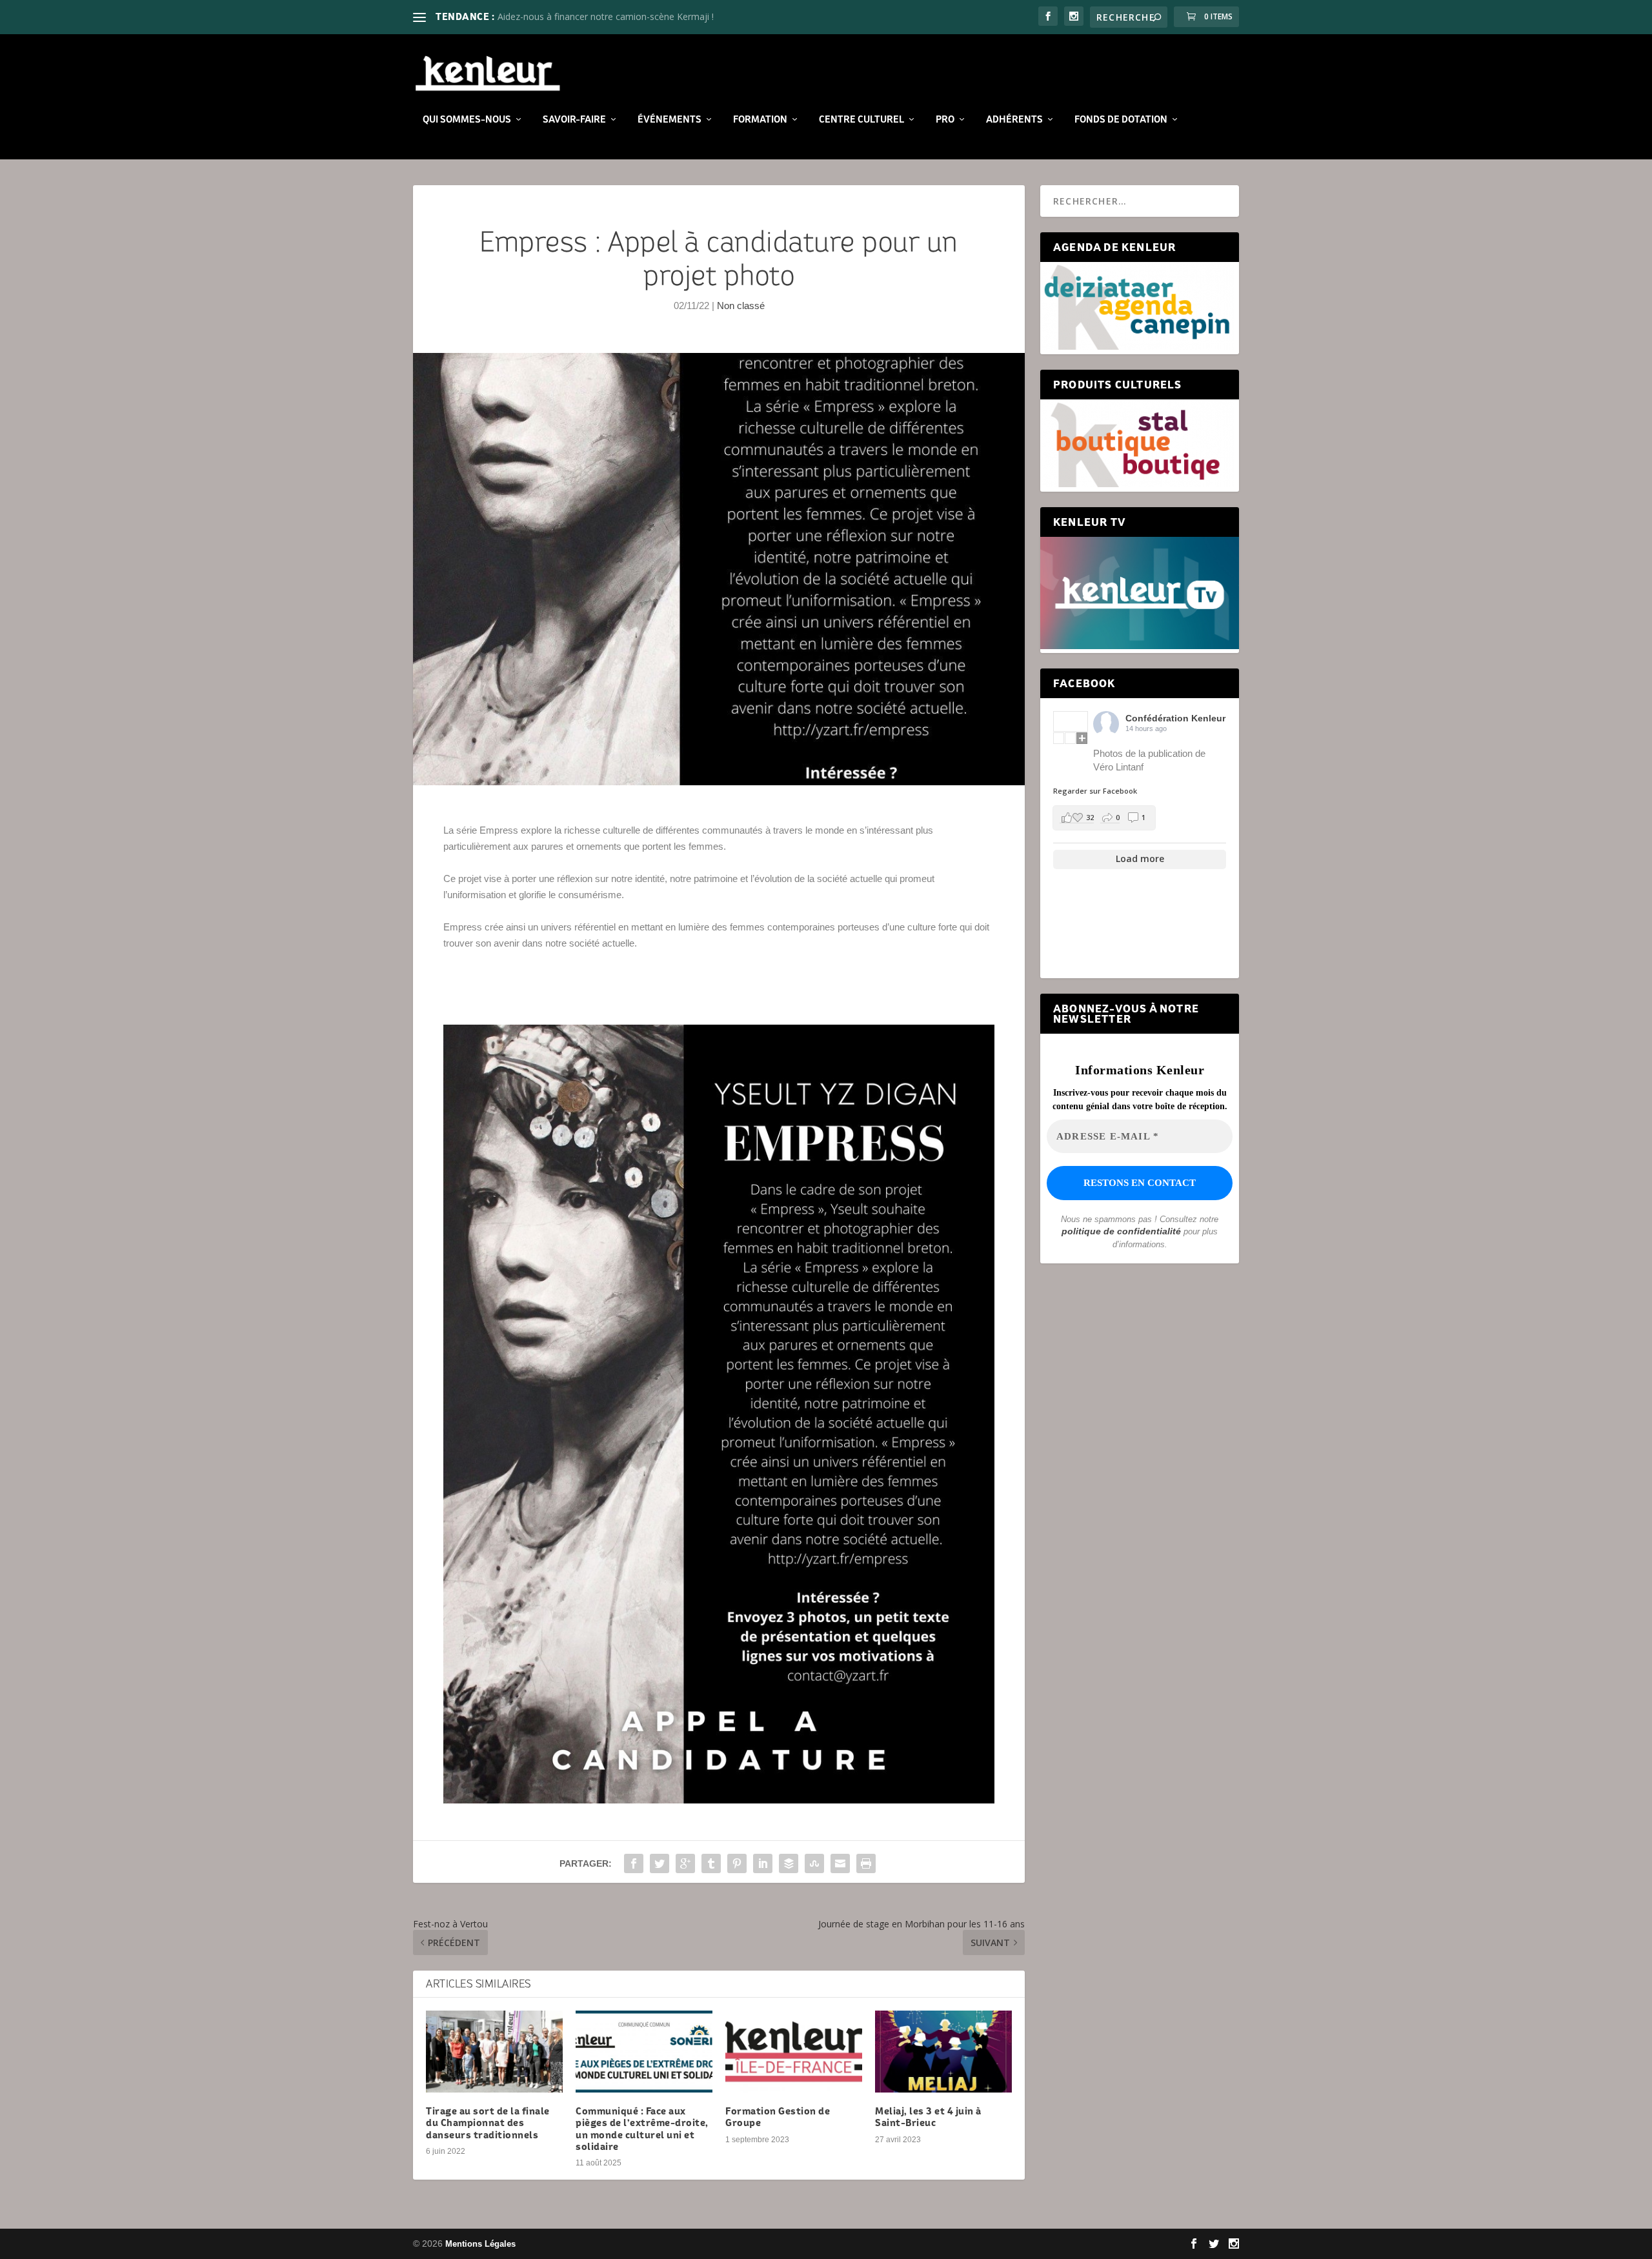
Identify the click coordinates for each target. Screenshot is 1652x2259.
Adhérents (1014, 119)
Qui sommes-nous (467, 119)
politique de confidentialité (1121, 1231)
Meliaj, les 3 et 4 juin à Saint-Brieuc (928, 2117)
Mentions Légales (480, 2244)
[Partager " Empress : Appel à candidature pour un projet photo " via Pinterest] (737, 1863)
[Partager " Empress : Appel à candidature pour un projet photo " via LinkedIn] (763, 1863)
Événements (670, 119)
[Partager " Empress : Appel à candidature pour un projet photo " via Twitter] (660, 1863)
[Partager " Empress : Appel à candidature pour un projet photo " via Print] (866, 1863)
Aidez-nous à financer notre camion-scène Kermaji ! (606, 16)
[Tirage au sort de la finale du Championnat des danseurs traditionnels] (494, 2052)
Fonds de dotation (1121, 119)
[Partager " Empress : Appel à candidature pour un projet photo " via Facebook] (634, 1863)
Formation (760, 119)
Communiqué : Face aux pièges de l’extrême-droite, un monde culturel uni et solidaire (642, 2129)
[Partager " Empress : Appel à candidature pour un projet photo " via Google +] (685, 1863)
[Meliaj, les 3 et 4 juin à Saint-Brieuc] (943, 2052)
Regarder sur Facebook (1095, 791)
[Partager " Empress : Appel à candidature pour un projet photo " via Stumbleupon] (814, 1863)
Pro (945, 119)
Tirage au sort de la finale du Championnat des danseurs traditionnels (488, 2123)
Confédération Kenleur (1175, 718)
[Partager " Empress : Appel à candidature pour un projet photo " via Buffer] (789, 1863)
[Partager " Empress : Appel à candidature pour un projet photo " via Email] (840, 1863)
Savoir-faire (574, 119)
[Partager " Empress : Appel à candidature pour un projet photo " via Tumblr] (711, 1863)
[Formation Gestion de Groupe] (794, 2052)
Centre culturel (861, 119)
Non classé (741, 306)
